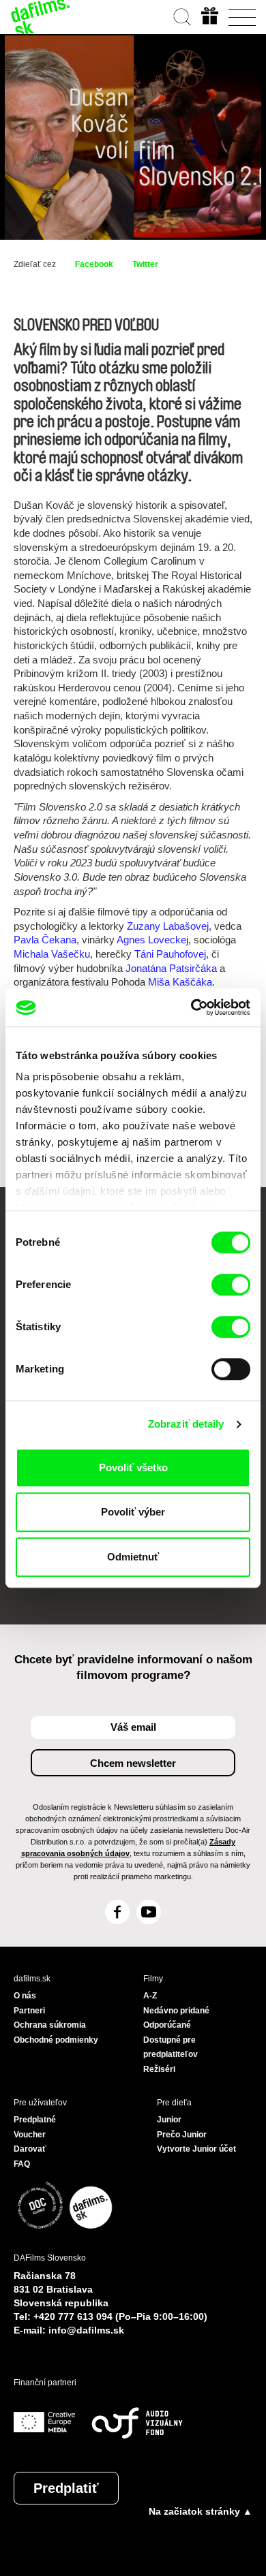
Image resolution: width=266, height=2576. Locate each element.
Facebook (94, 264)
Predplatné (35, 2120)
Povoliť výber (133, 1512)
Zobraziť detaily (186, 1424)
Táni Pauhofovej (170, 954)
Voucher (30, 2135)
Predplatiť (66, 2488)
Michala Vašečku (52, 954)
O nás (25, 1996)
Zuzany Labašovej (168, 926)
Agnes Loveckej (152, 940)
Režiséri (159, 2069)
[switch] (231, 1285)
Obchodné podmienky (56, 2040)
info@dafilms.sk (86, 2330)
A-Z (150, 1996)
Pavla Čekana (45, 940)
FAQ (22, 2164)
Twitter (145, 264)
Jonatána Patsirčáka (171, 968)
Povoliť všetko (133, 1467)
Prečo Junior (182, 2135)
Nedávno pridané (176, 2011)
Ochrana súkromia (50, 2025)
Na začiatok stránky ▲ (201, 2511)
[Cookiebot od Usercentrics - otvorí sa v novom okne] (191, 1007)
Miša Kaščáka (180, 982)
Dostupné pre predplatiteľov (171, 2047)
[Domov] (41, 17)
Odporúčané (167, 2025)
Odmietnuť (133, 1557)
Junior (169, 2120)
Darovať (30, 2149)
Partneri (29, 2011)
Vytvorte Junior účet (196, 2149)
